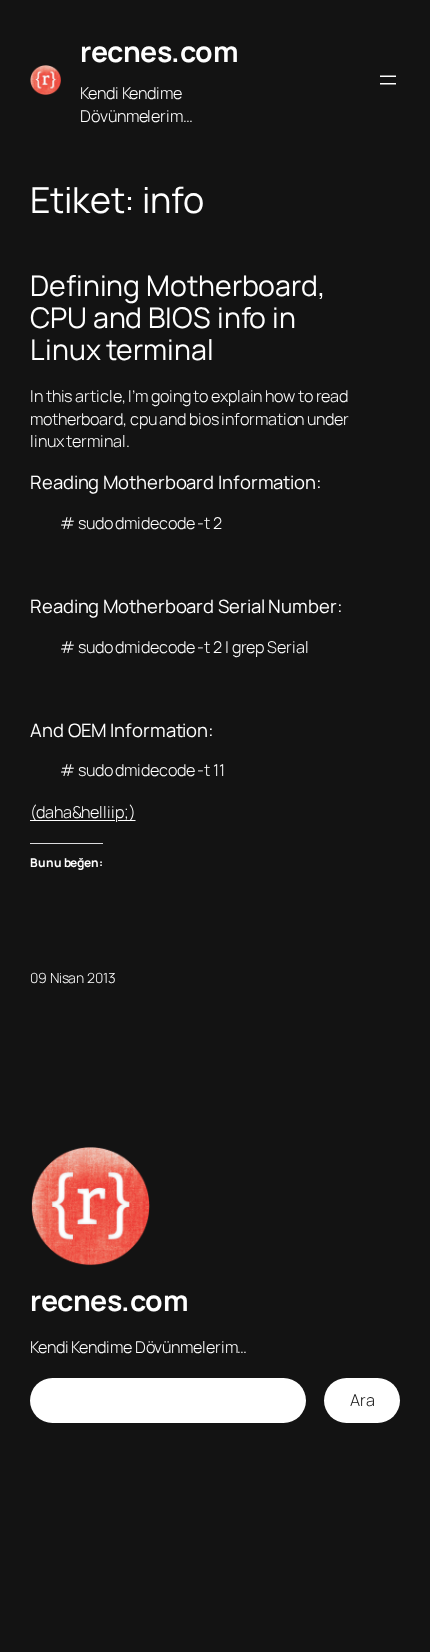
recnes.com (159, 51)
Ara (362, 1400)
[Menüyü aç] (388, 80)
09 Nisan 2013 (73, 977)
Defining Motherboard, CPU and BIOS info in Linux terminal (178, 318)
